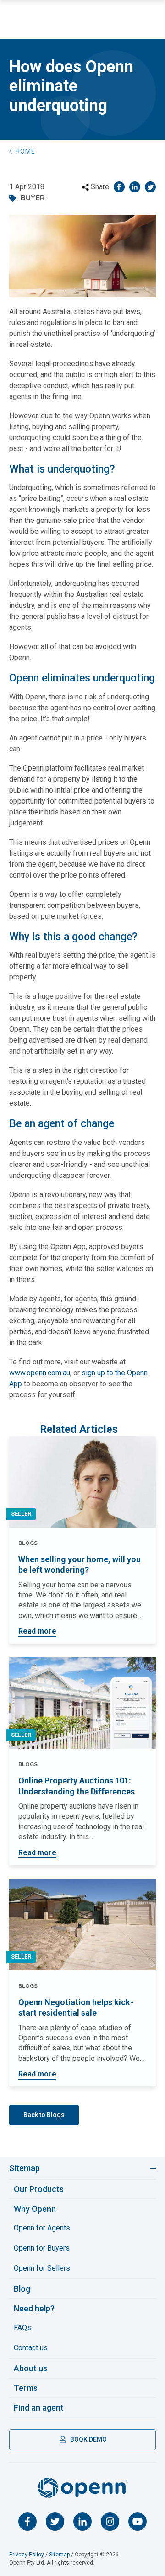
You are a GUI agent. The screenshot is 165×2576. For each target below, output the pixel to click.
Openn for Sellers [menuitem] (42, 2268)
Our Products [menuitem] (39, 2189)
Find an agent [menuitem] (39, 2408)
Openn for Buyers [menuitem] (42, 2248)
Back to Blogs (44, 2115)
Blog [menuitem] (22, 2289)
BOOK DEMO (88, 2439)
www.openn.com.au (40, 1373)
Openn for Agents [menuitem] (42, 2228)
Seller (21, 1514)
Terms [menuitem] (26, 2388)
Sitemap (25, 2168)
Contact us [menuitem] (31, 2348)
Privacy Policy (27, 2555)
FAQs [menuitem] (22, 2328)
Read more (37, 1631)
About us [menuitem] (30, 2368)
